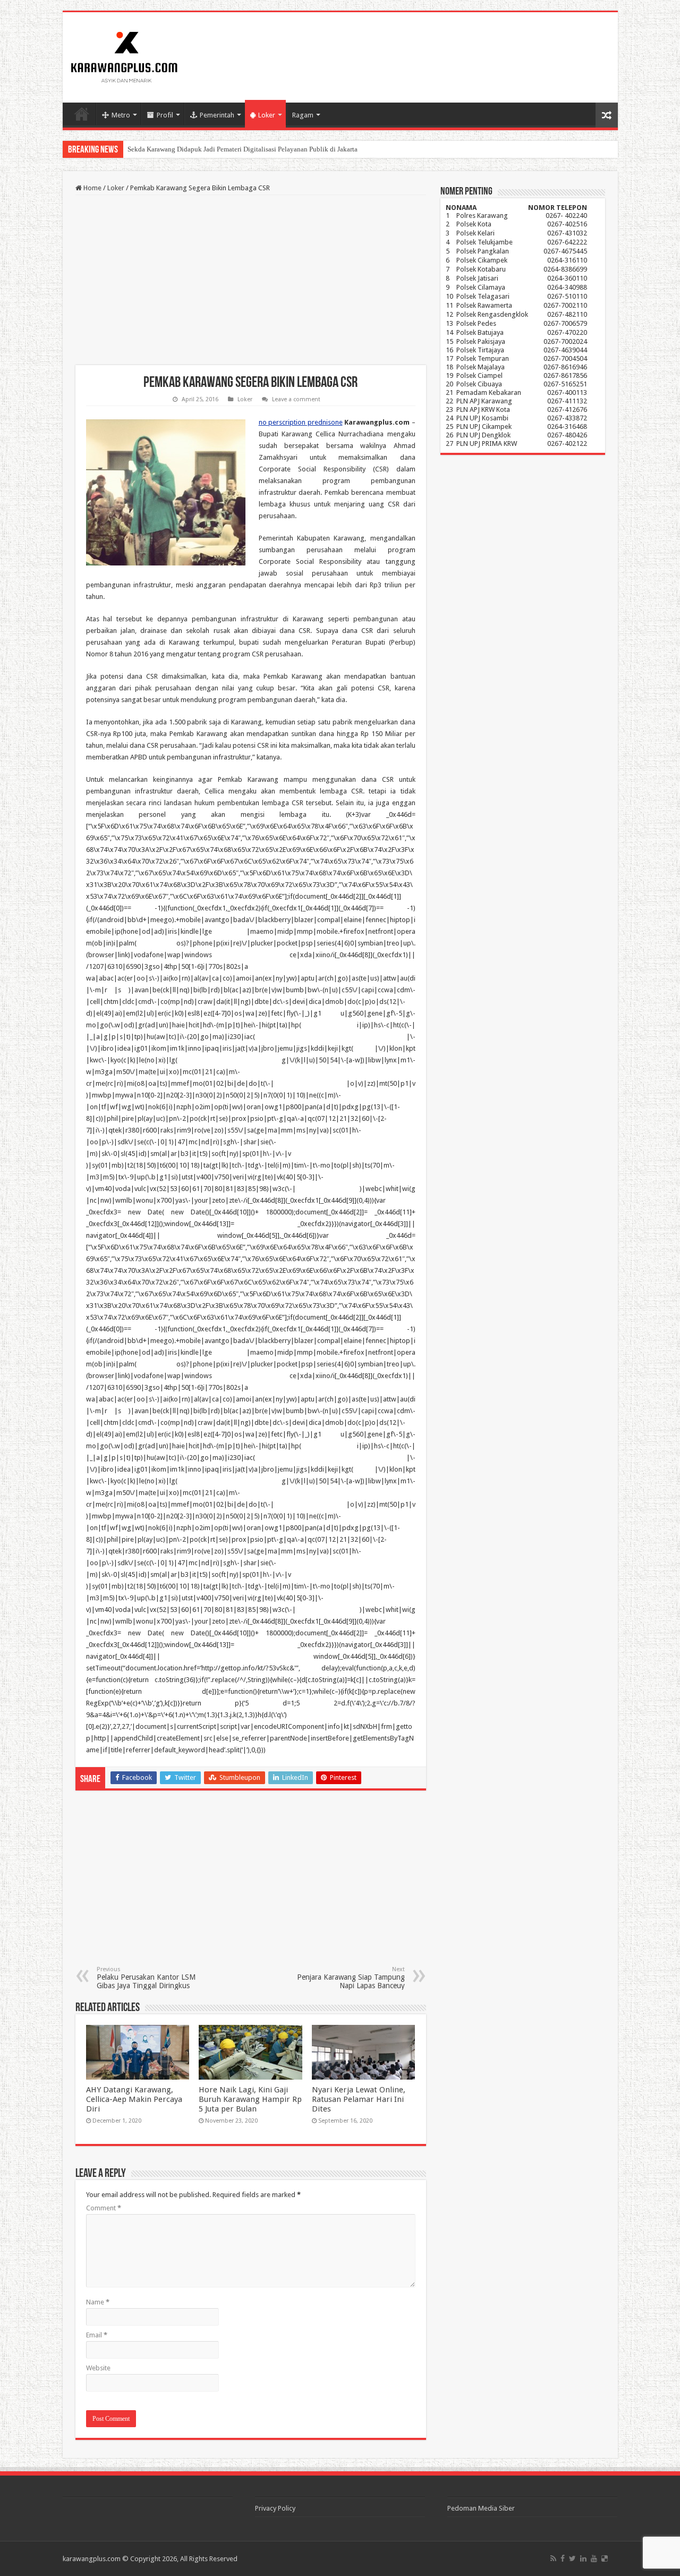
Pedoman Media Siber (481, 2508)
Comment (104, 2208)
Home (82, 114)
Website (98, 2368)
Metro (121, 115)
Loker (267, 115)
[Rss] (553, 2558)
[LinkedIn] (583, 2558)
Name (98, 2302)
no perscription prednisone (301, 422)
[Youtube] (594, 2558)
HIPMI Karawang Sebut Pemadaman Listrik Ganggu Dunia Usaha (221, 149)
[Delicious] (605, 2558)
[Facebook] (563, 2558)
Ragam (303, 115)
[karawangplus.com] (125, 55)
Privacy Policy (275, 2508)
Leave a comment (296, 399)
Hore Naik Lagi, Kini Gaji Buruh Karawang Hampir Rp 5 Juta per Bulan (250, 2099)
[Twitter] (572, 2558)
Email (97, 2335)
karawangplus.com (92, 2559)
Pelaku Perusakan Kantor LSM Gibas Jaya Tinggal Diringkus (146, 1978)
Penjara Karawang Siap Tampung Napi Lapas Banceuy (351, 1978)
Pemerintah (217, 115)
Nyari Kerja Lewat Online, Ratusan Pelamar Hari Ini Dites (359, 2099)
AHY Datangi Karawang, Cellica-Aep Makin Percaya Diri (134, 2099)
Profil (165, 115)
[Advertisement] (251, 280)
